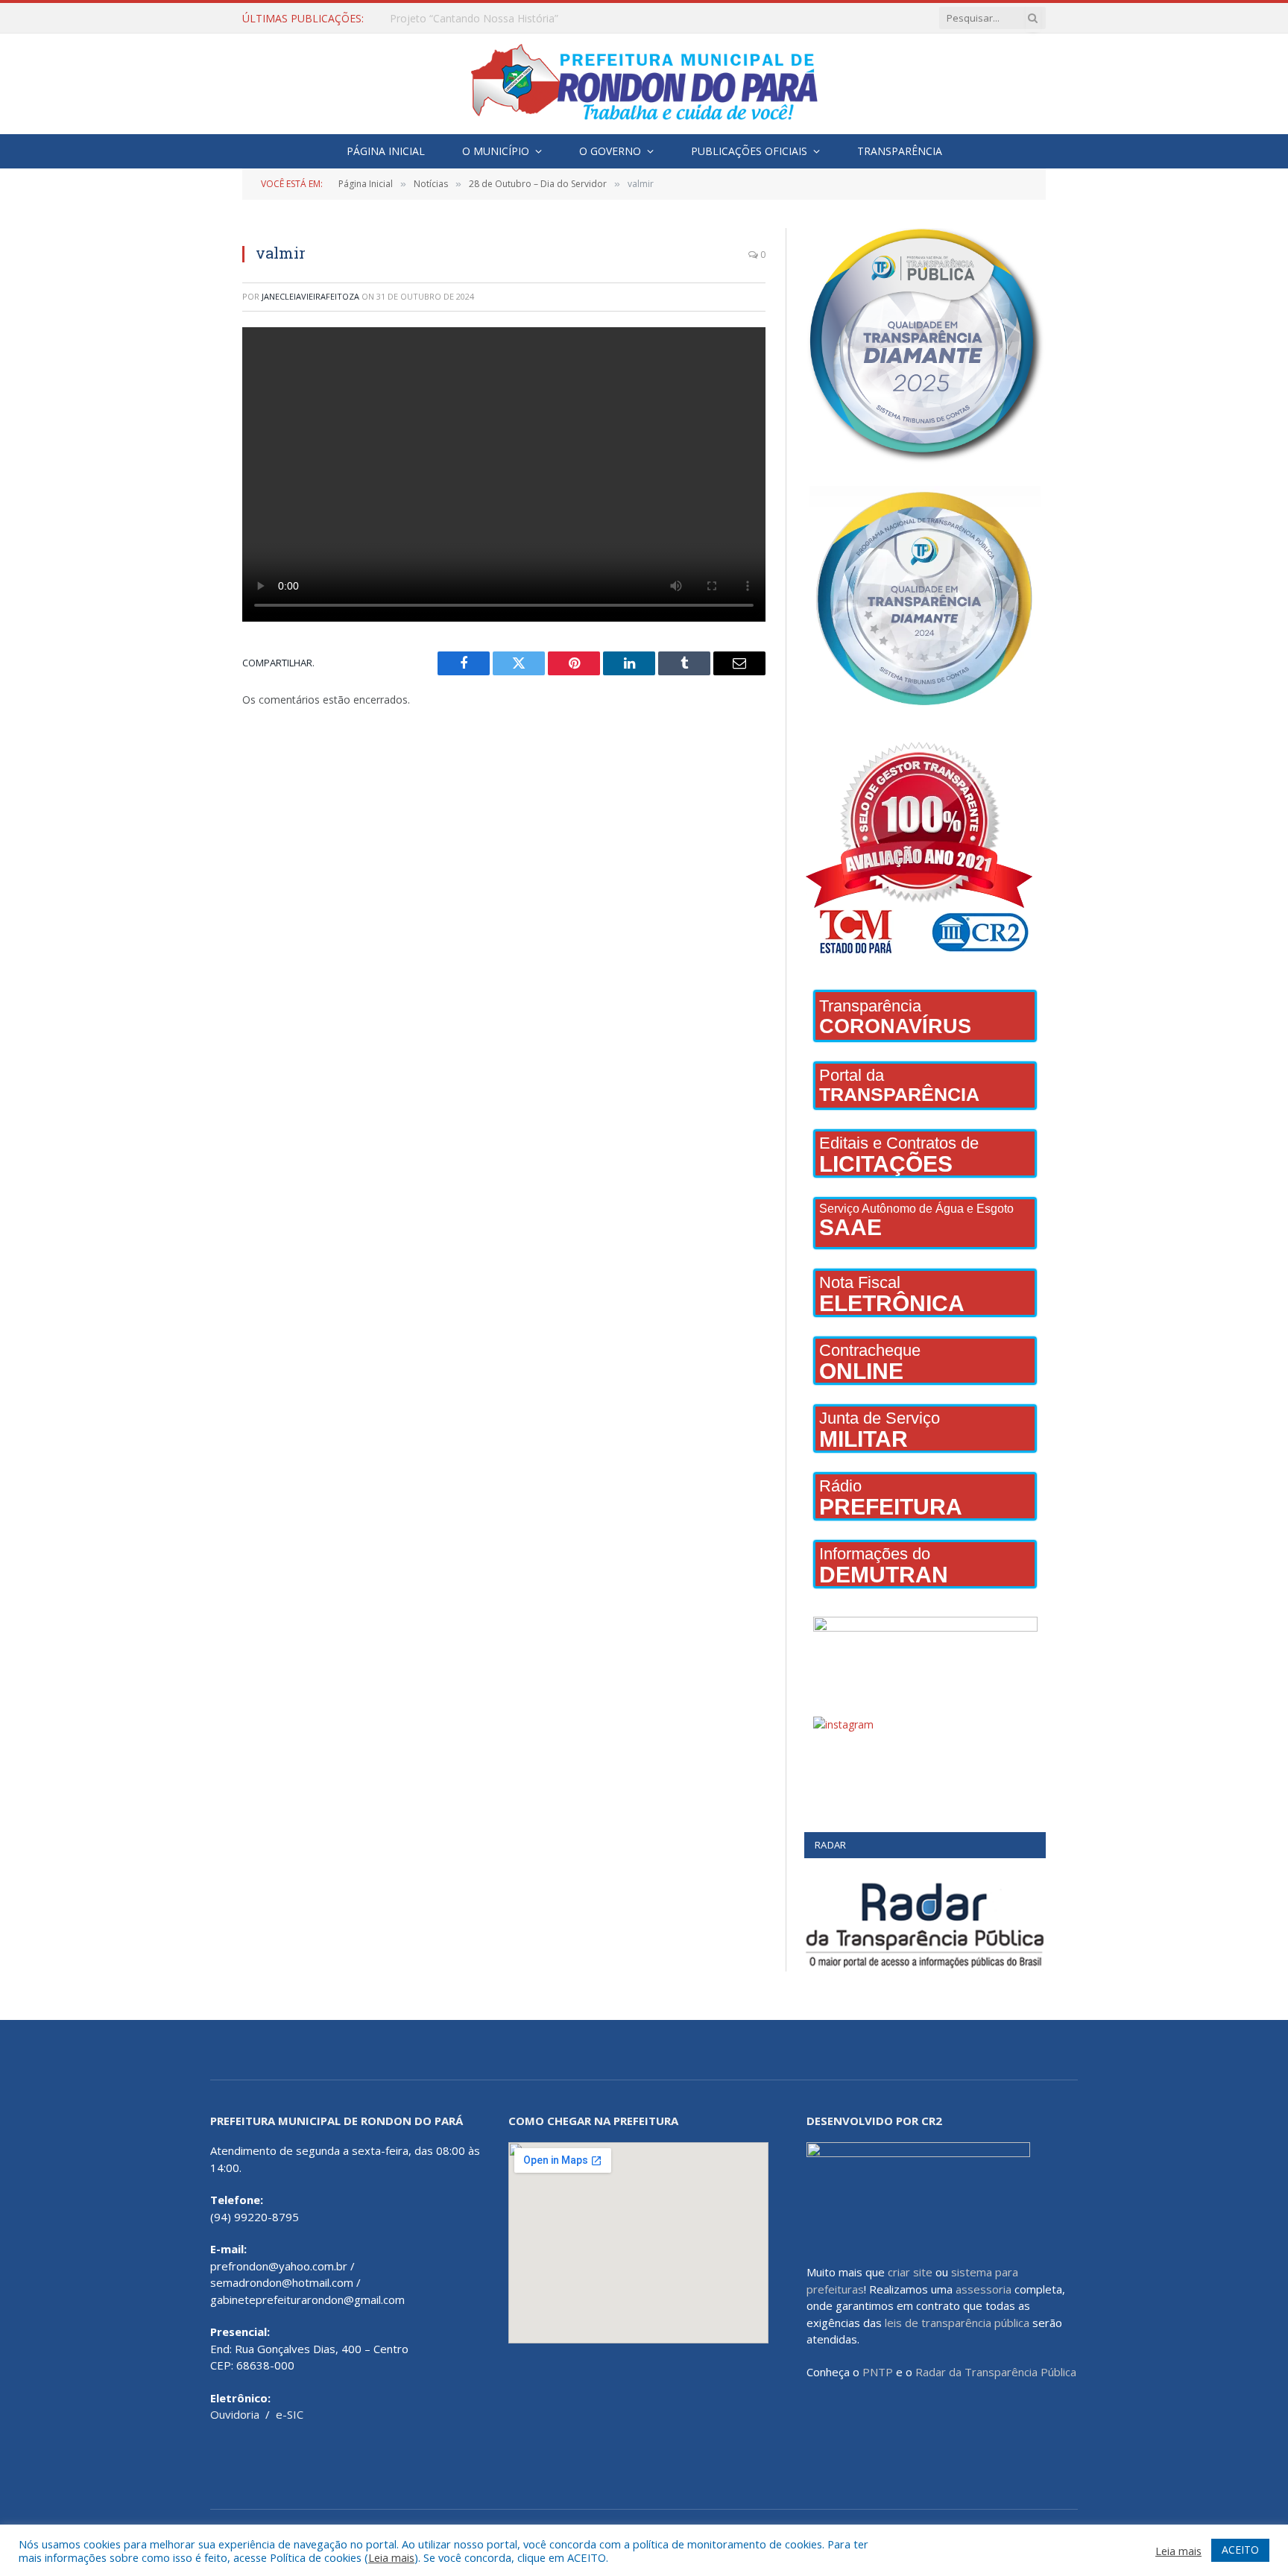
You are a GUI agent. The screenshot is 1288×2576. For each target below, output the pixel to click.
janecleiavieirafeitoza (310, 296)
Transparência (900, 151)
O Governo (610, 151)
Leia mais (391, 2557)
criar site (910, 2272)
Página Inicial (386, 151)
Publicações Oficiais (749, 151)
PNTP (878, 2372)
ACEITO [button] (1240, 2550)
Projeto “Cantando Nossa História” (474, 19)
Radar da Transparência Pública (996, 2372)
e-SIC (290, 2414)
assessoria (984, 2289)
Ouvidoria (235, 2414)
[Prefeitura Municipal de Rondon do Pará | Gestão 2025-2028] (644, 84)
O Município (496, 151)
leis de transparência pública (957, 2323)
